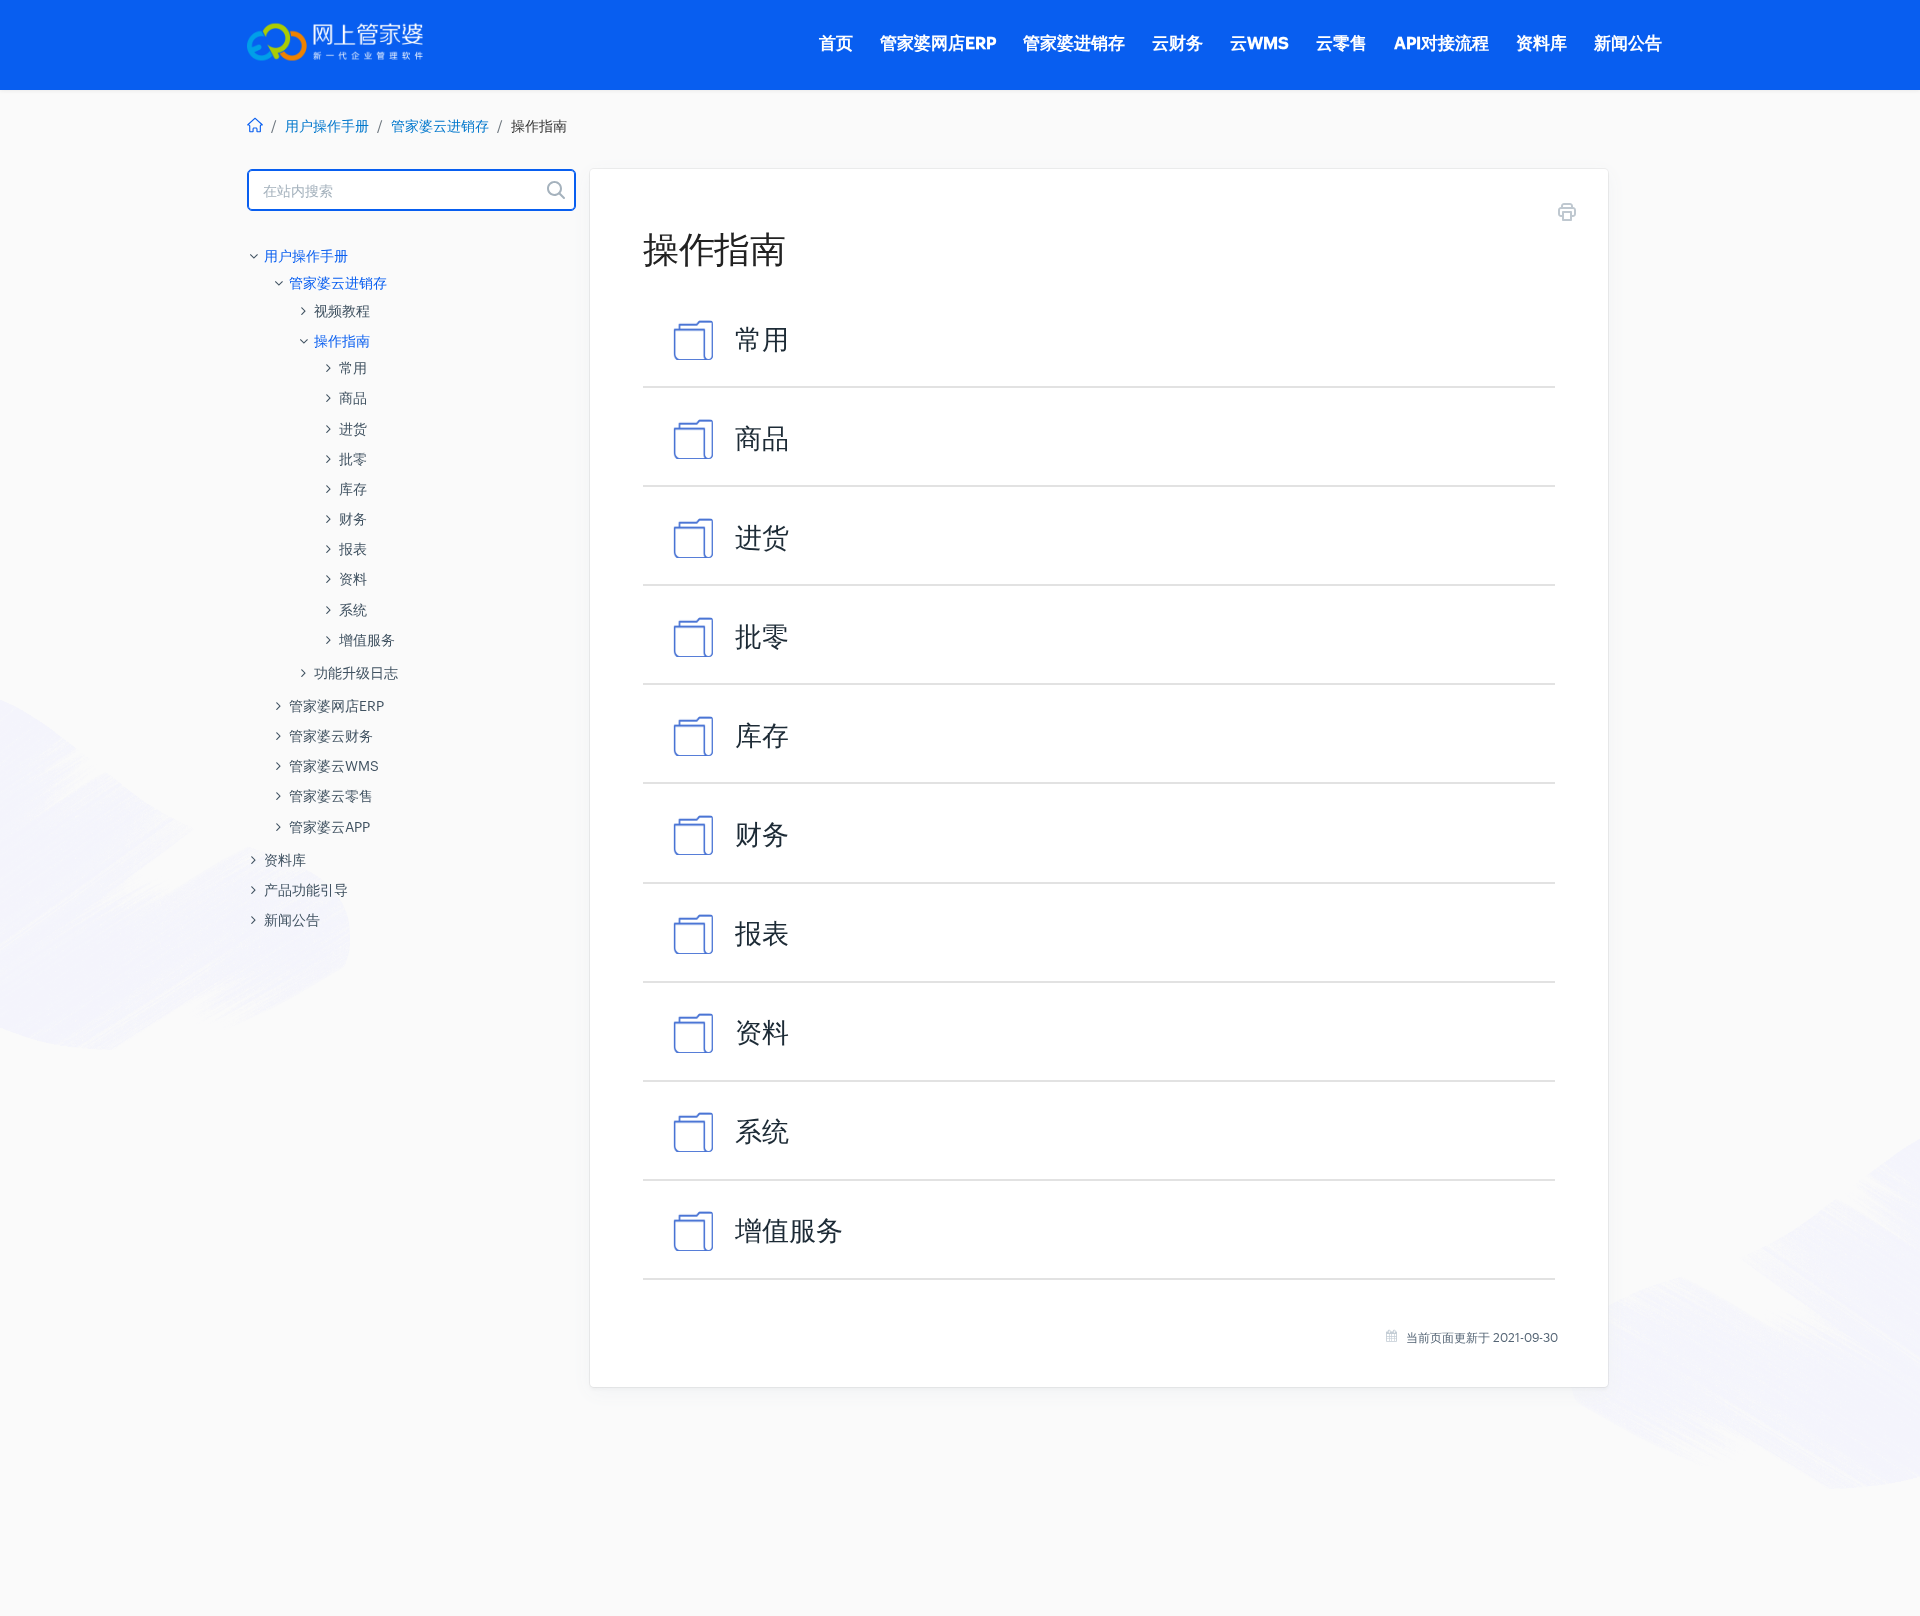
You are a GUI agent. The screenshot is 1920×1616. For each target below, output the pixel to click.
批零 (353, 459)
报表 (353, 549)
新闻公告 (292, 920)
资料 (353, 579)
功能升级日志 (356, 673)
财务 (353, 519)
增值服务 (367, 640)
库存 (353, 489)
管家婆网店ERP (336, 706)
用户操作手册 (327, 126)
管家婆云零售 (331, 796)
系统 (353, 610)
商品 (353, 398)
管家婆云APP (329, 827)
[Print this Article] (1567, 215)
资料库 (285, 860)
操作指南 (342, 341)
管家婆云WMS (334, 766)
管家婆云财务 (331, 736)
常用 (353, 368)
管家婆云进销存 (440, 126)
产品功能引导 (306, 890)
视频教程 (342, 311)
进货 (353, 429)
